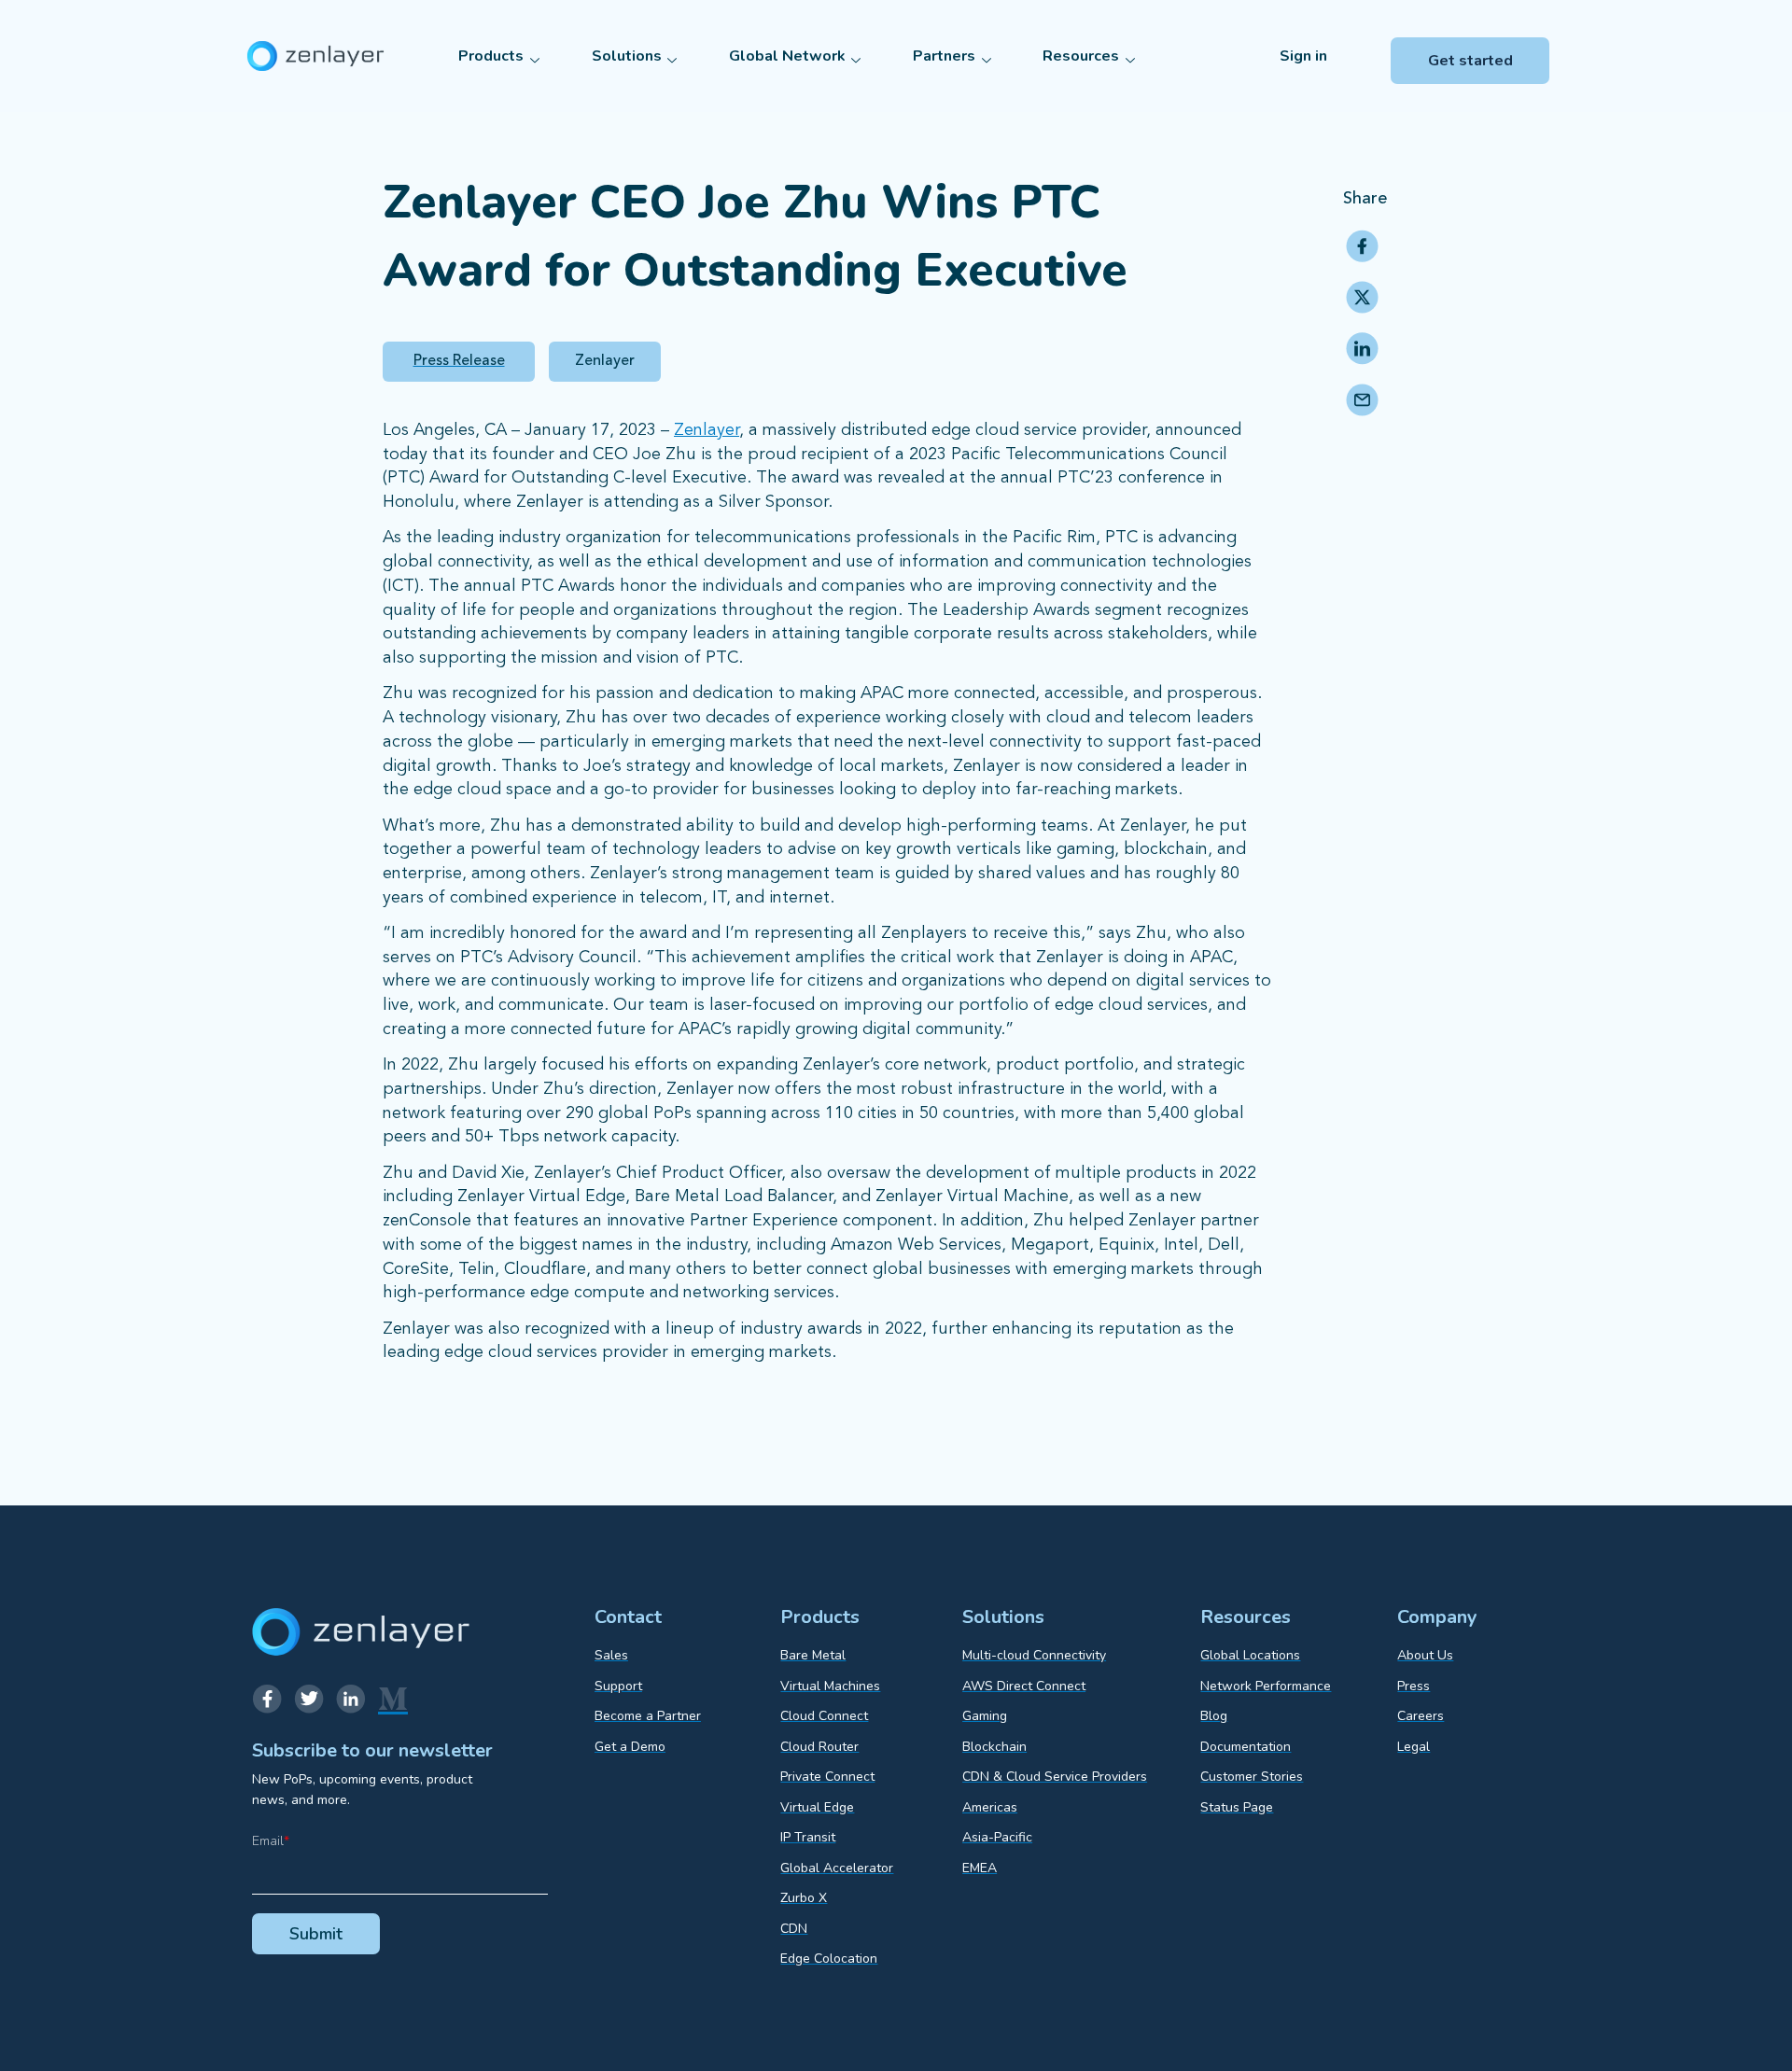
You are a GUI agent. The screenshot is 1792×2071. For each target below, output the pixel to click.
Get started (1470, 61)
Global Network (787, 56)
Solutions (627, 56)
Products (491, 56)
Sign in (1303, 56)
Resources (1081, 56)
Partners (944, 56)
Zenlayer (707, 430)
